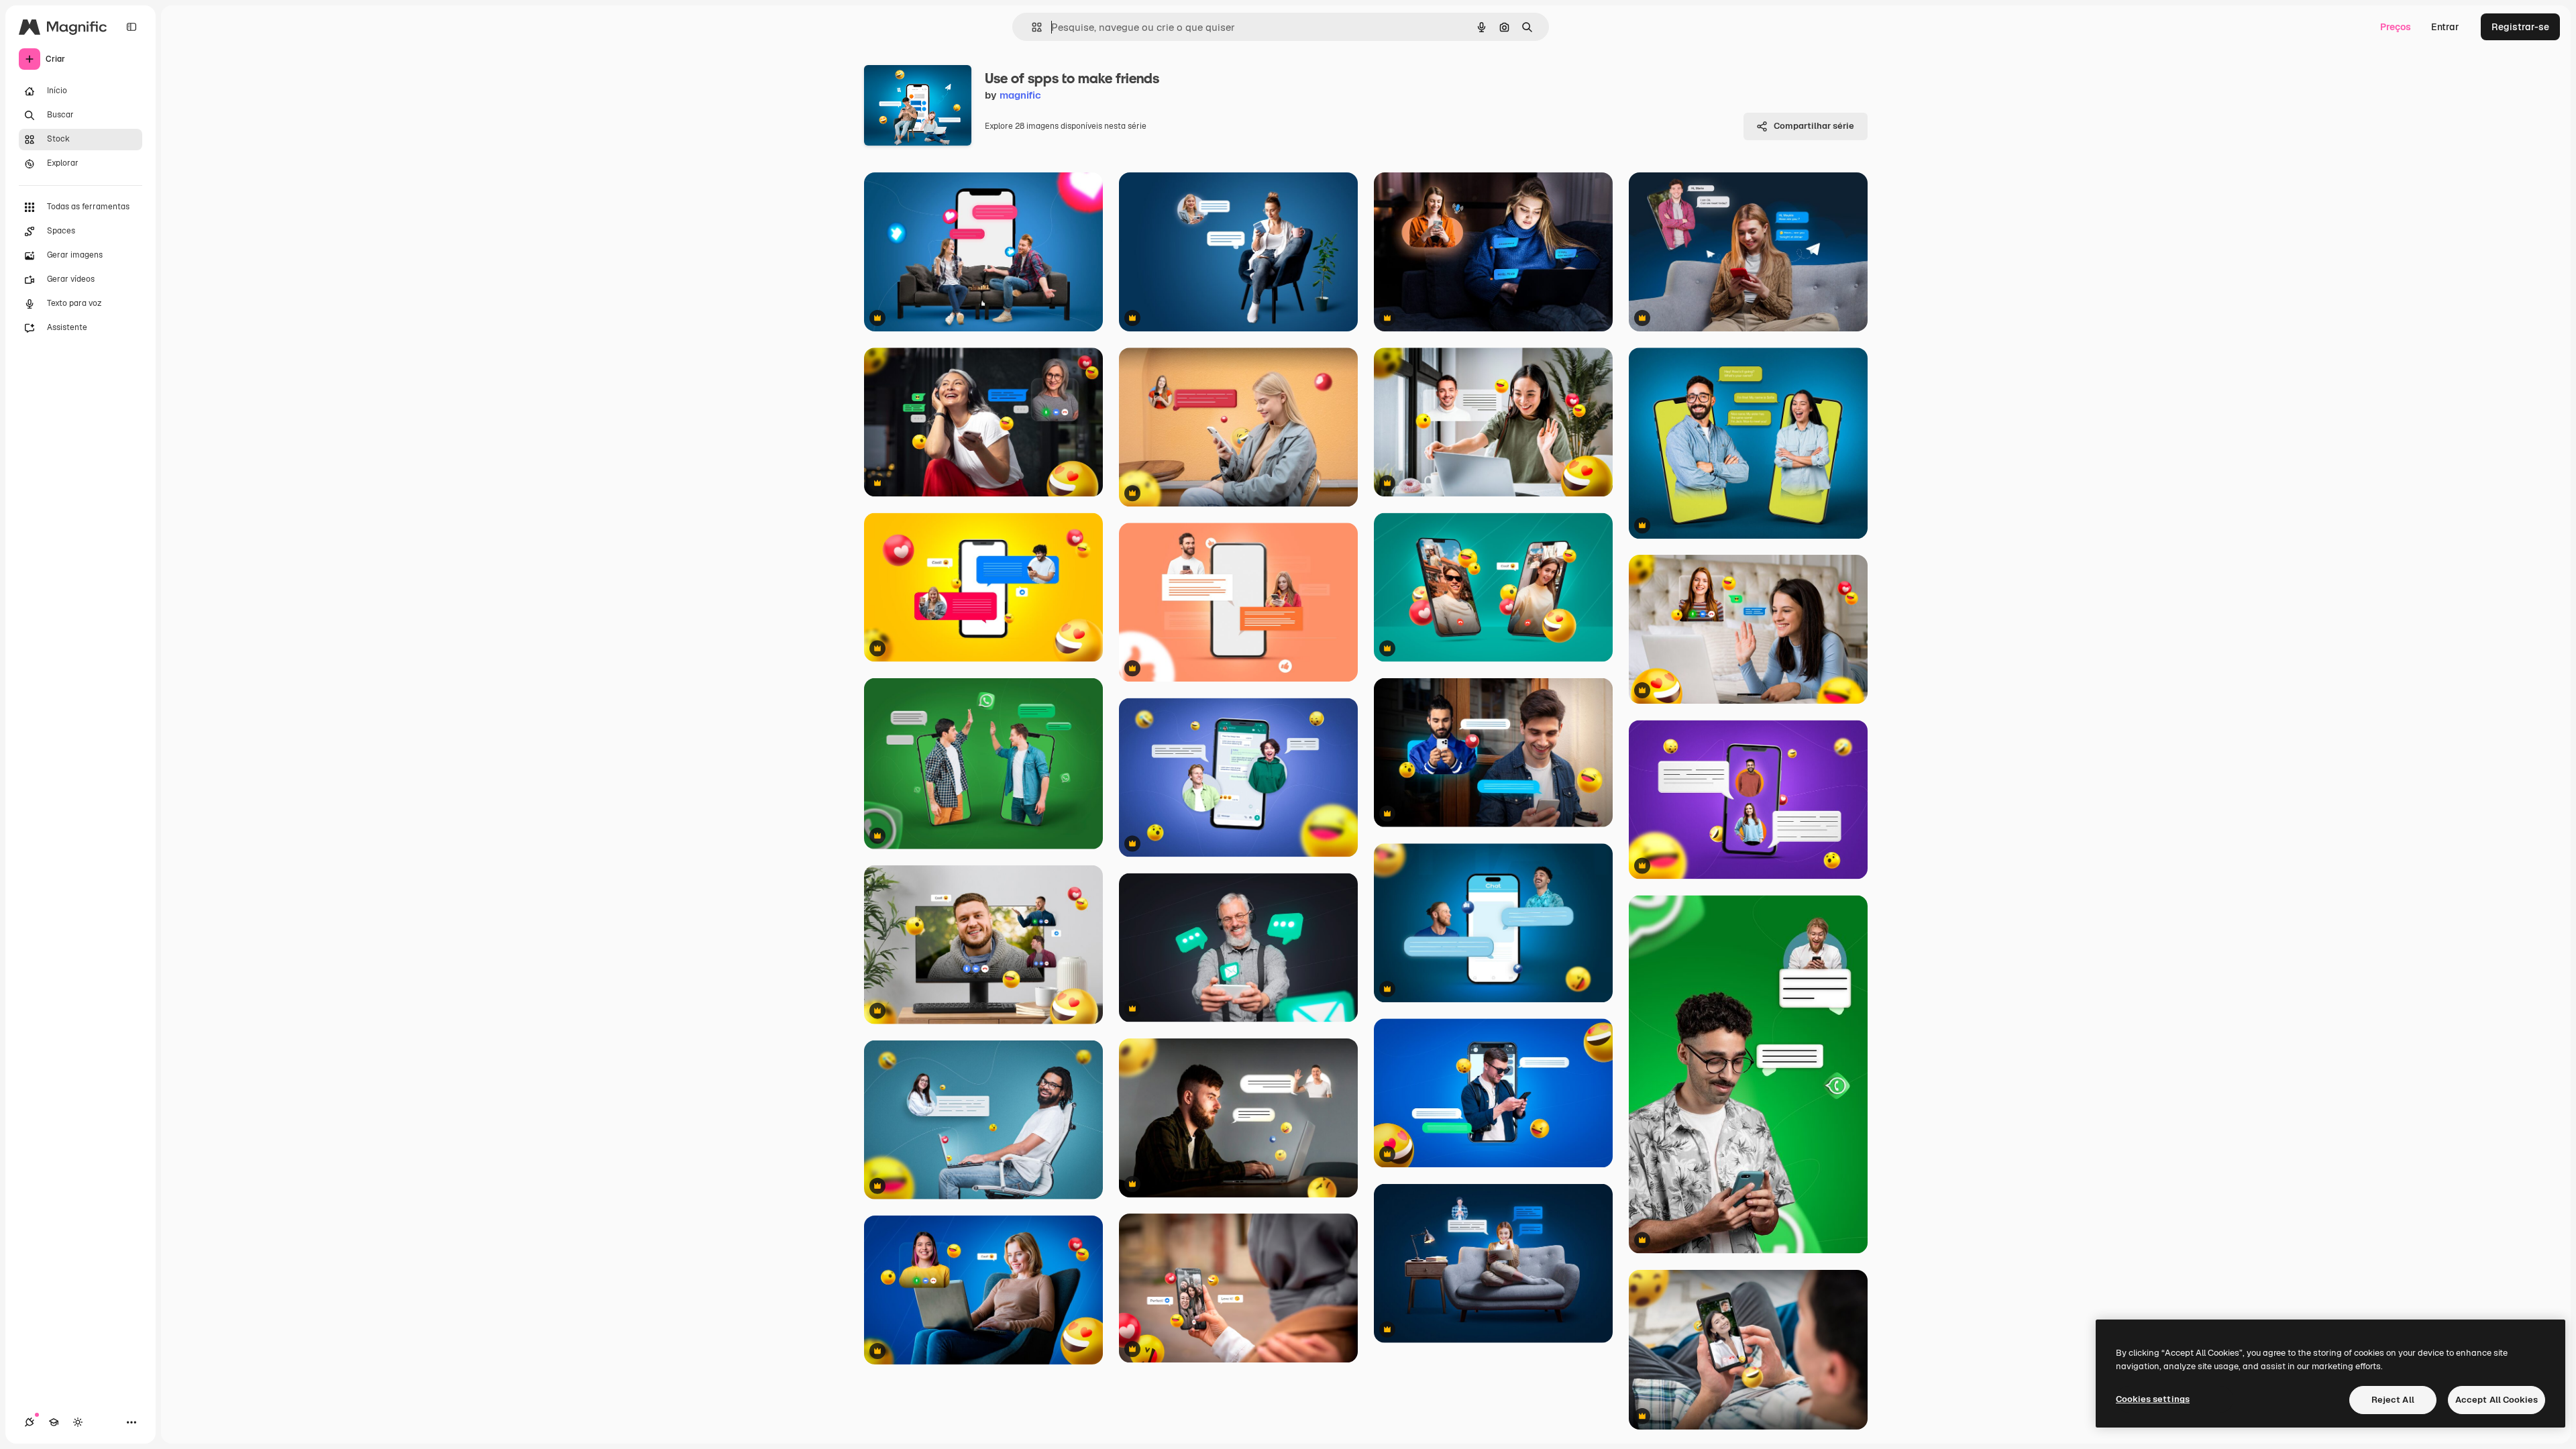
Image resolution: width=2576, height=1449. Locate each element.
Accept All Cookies (2497, 1400)
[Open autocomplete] (1031, 27)
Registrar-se (2520, 27)
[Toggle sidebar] (131, 27)
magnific (1020, 95)
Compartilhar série (1814, 126)
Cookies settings (2153, 1399)
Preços (2396, 27)
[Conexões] (30, 1422)
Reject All (2393, 1400)
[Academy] (54, 1422)
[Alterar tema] (78, 1422)
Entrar (2445, 27)
